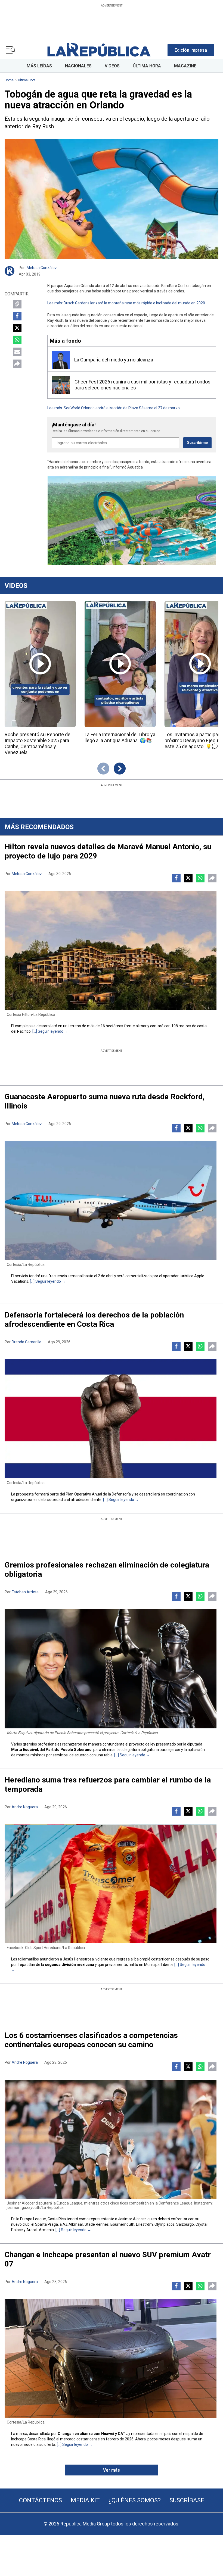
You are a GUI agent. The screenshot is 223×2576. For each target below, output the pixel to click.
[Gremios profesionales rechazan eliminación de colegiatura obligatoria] (111, 1669)
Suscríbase (187, 2500)
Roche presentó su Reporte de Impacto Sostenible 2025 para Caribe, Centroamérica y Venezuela (38, 743)
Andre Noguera (25, 1807)
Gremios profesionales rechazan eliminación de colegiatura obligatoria (107, 1570)
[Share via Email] (17, 352)
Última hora (27, 80)
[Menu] (11, 50)
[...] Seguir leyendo (48, 1031)
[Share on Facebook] (17, 316)
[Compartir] (17, 364)
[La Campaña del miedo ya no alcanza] (61, 360)
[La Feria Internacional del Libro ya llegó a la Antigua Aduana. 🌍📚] (120, 664)
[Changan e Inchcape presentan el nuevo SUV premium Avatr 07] (111, 2359)
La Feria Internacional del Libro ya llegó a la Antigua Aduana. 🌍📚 (120, 737)
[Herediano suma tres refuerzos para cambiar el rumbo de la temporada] (111, 1884)
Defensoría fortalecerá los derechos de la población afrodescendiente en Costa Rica (94, 1320)
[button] (191, 50)
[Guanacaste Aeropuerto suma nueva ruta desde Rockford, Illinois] (111, 1201)
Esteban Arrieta (25, 1592)
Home (9, 80)
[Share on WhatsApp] (17, 340)
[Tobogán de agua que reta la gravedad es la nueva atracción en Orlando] (112, 199)
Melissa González (42, 268)
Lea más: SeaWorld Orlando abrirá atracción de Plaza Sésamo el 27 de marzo (114, 408)
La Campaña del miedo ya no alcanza (114, 360)
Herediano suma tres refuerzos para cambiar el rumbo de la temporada (108, 1785)
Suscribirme (197, 443)
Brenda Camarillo (27, 1342)
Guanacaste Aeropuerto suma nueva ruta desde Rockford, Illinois (105, 1101)
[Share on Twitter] (17, 328)
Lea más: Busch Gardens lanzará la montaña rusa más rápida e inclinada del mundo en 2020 (126, 303)
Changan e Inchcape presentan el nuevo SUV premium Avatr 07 (108, 2259)
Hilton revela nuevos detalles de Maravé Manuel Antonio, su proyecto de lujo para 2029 (108, 851)
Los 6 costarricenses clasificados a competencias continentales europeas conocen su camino (91, 2040)
